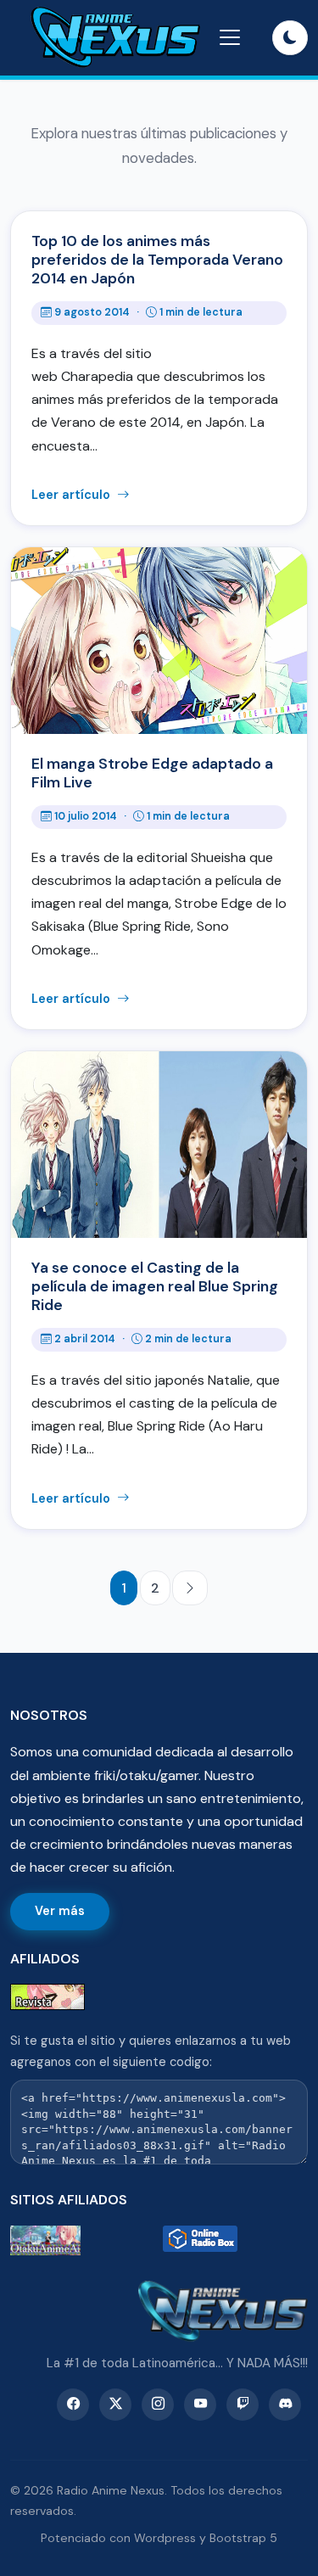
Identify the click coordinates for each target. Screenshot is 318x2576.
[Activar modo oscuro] (290, 38)
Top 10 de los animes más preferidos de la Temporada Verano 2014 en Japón (157, 260)
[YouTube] (200, 2405)
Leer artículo (73, 495)
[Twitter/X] (115, 2405)
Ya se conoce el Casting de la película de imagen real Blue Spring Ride (155, 1286)
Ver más (60, 1911)
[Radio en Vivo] (236, 2240)
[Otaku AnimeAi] (83, 2240)
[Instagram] (158, 2405)
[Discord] (285, 2405)
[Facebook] (73, 2405)
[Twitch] (243, 2405)
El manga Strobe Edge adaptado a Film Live (152, 773)
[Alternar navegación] (230, 37)
